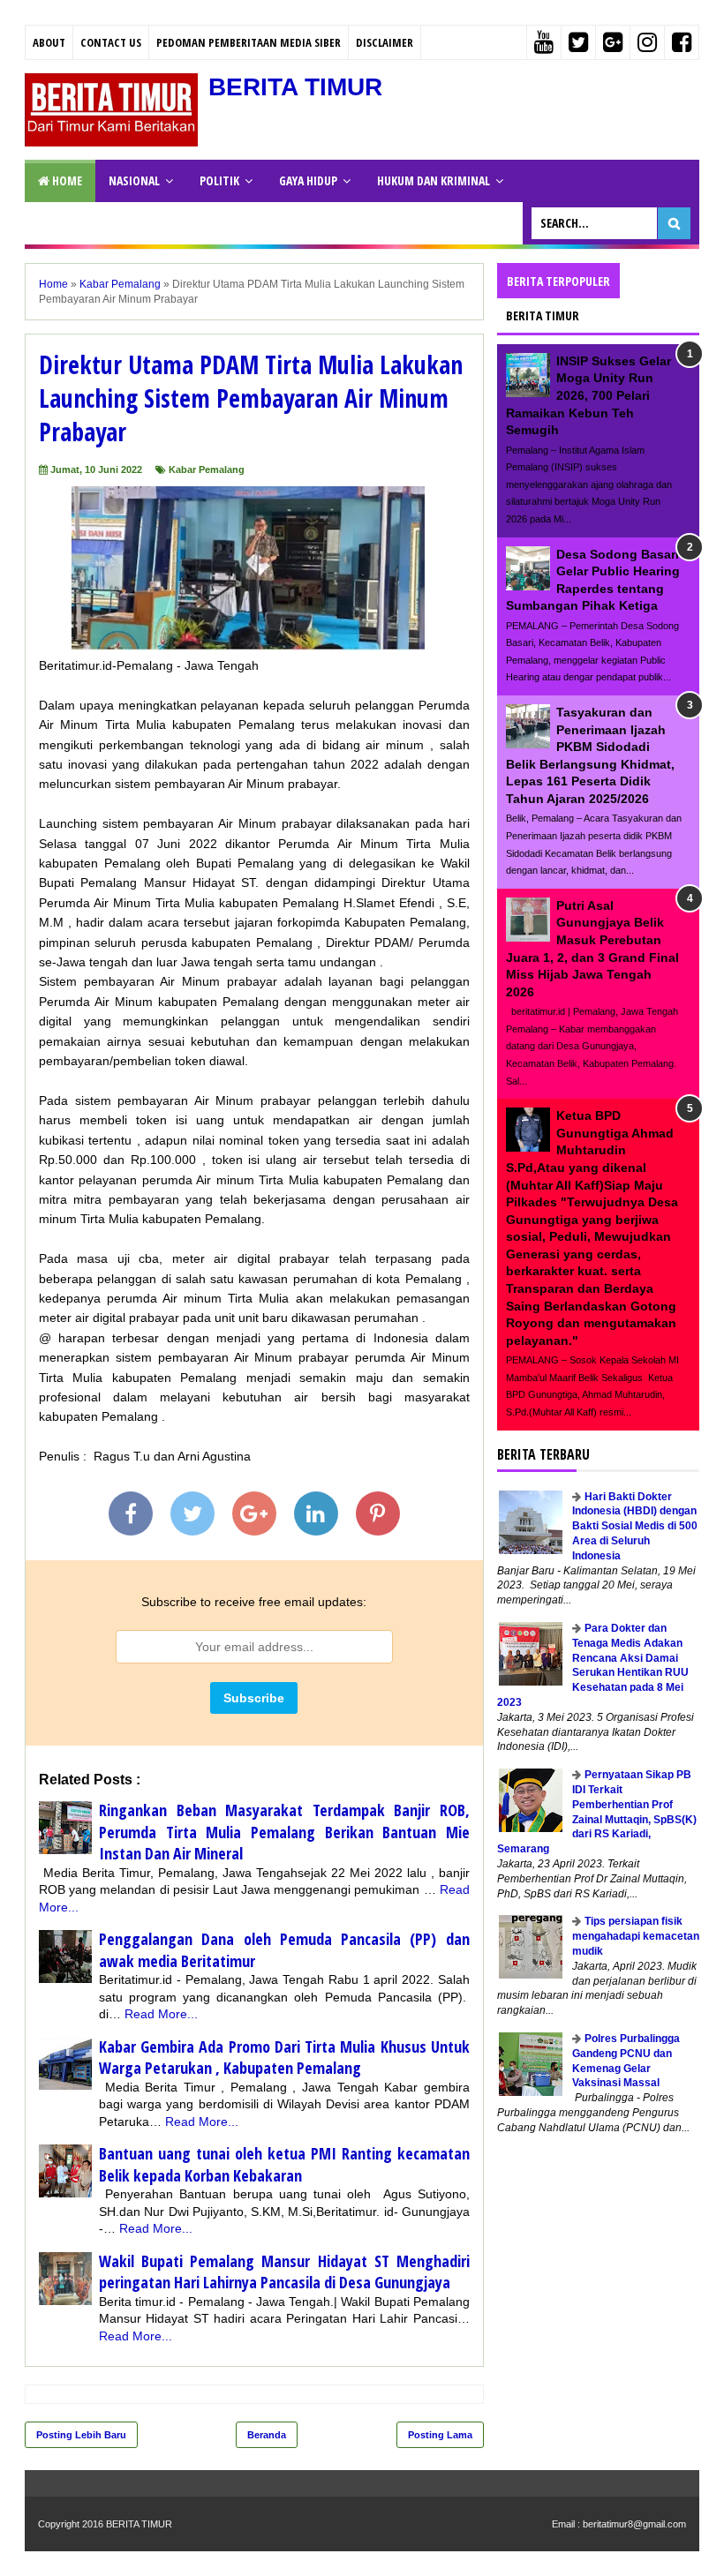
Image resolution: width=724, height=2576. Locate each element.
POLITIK (219, 180)
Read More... (161, 2014)
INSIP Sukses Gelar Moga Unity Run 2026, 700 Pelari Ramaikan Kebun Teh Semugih (588, 395)
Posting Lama (440, 2435)
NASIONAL (134, 180)
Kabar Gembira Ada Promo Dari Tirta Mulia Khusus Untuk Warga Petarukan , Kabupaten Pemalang (284, 2058)
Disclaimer (385, 42)
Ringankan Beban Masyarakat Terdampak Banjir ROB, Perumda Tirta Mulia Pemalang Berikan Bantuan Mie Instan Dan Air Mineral (284, 1832)
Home (66, 180)
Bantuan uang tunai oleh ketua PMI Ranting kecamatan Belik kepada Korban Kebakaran (284, 2164)
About (49, 42)
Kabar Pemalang (207, 469)
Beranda (267, 2435)
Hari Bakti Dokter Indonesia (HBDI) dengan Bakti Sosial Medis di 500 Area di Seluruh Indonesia (635, 1526)
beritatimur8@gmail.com (634, 2524)
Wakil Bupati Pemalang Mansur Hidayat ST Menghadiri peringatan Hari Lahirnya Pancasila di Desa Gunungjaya (284, 2272)
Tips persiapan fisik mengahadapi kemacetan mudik (636, 1936)
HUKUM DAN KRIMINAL (434, 180)
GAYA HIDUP (308, 180)
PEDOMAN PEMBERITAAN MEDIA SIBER (249, 42)
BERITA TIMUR (295, 87)
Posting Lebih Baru (81, 2435)
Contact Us (111, 42)
